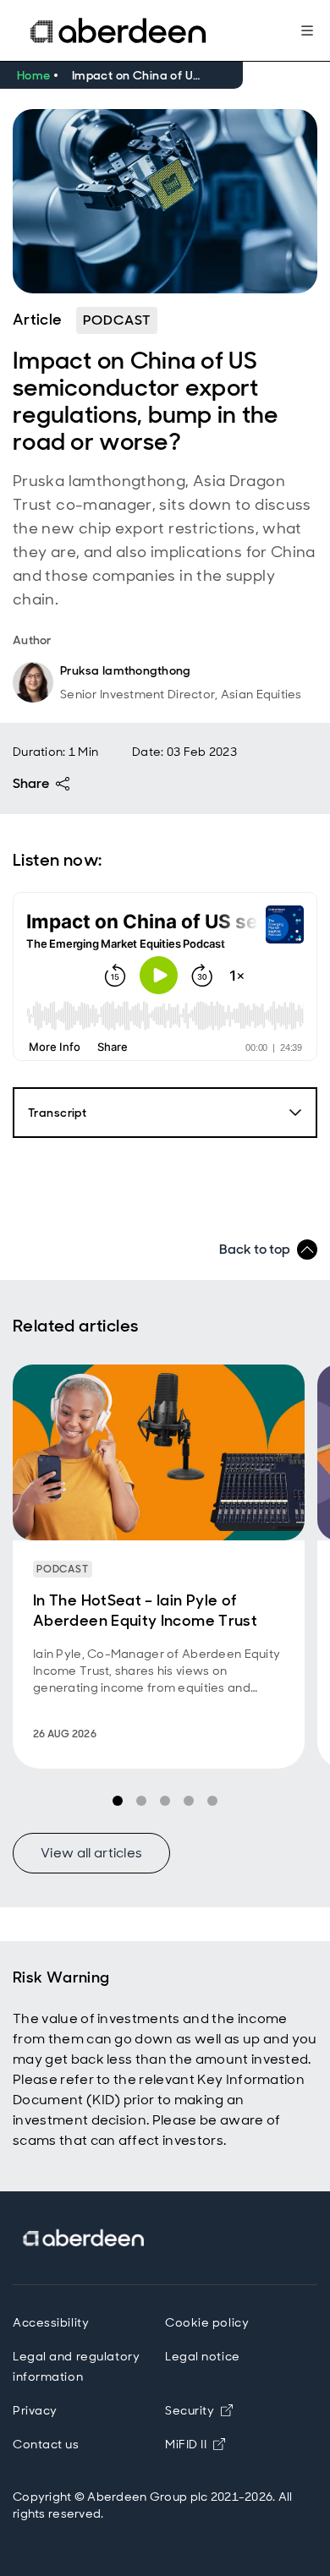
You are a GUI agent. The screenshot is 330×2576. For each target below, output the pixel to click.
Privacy (35, 2410)
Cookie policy (207, 2322)
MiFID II (195, 2444)
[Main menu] (307, 30)
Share (31, 783)
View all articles (91, 1853)
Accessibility (51, 2322)
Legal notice (203, 2356)
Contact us (46, 2444)
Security (190, 2410)
